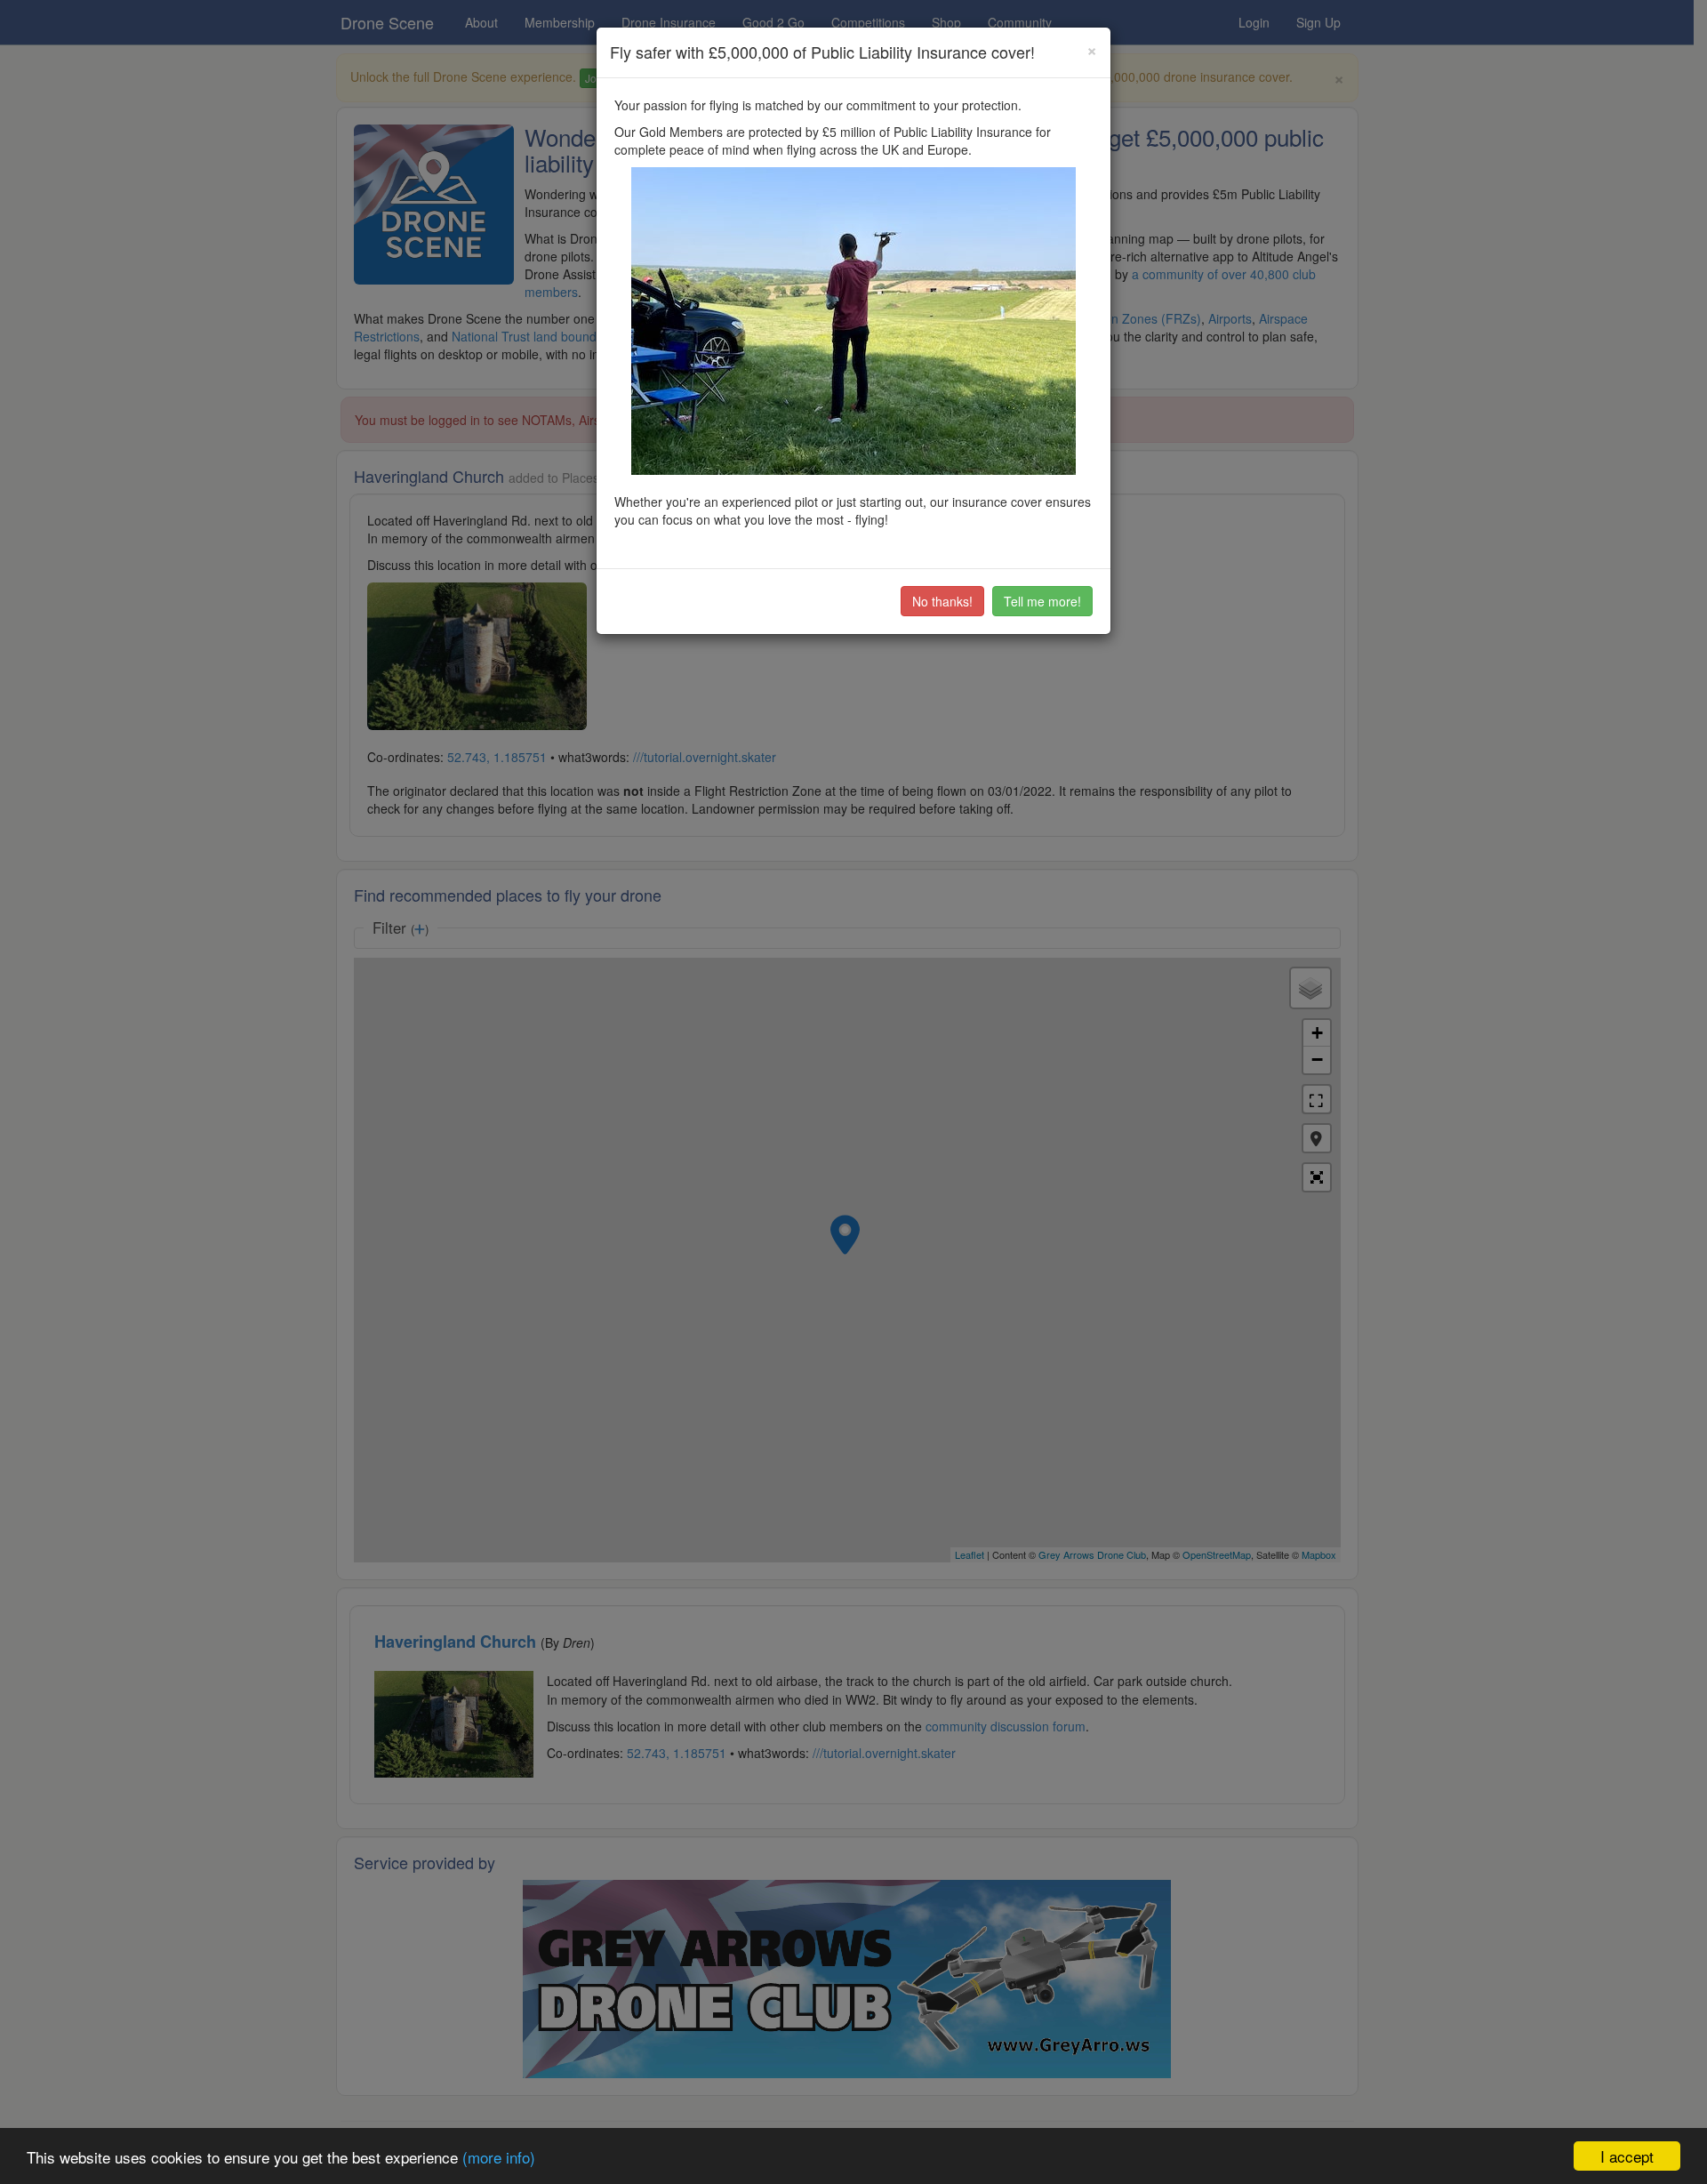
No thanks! (942, 601)
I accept (1627, 2156)
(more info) (499, 2157)
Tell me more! (1042, 601)
